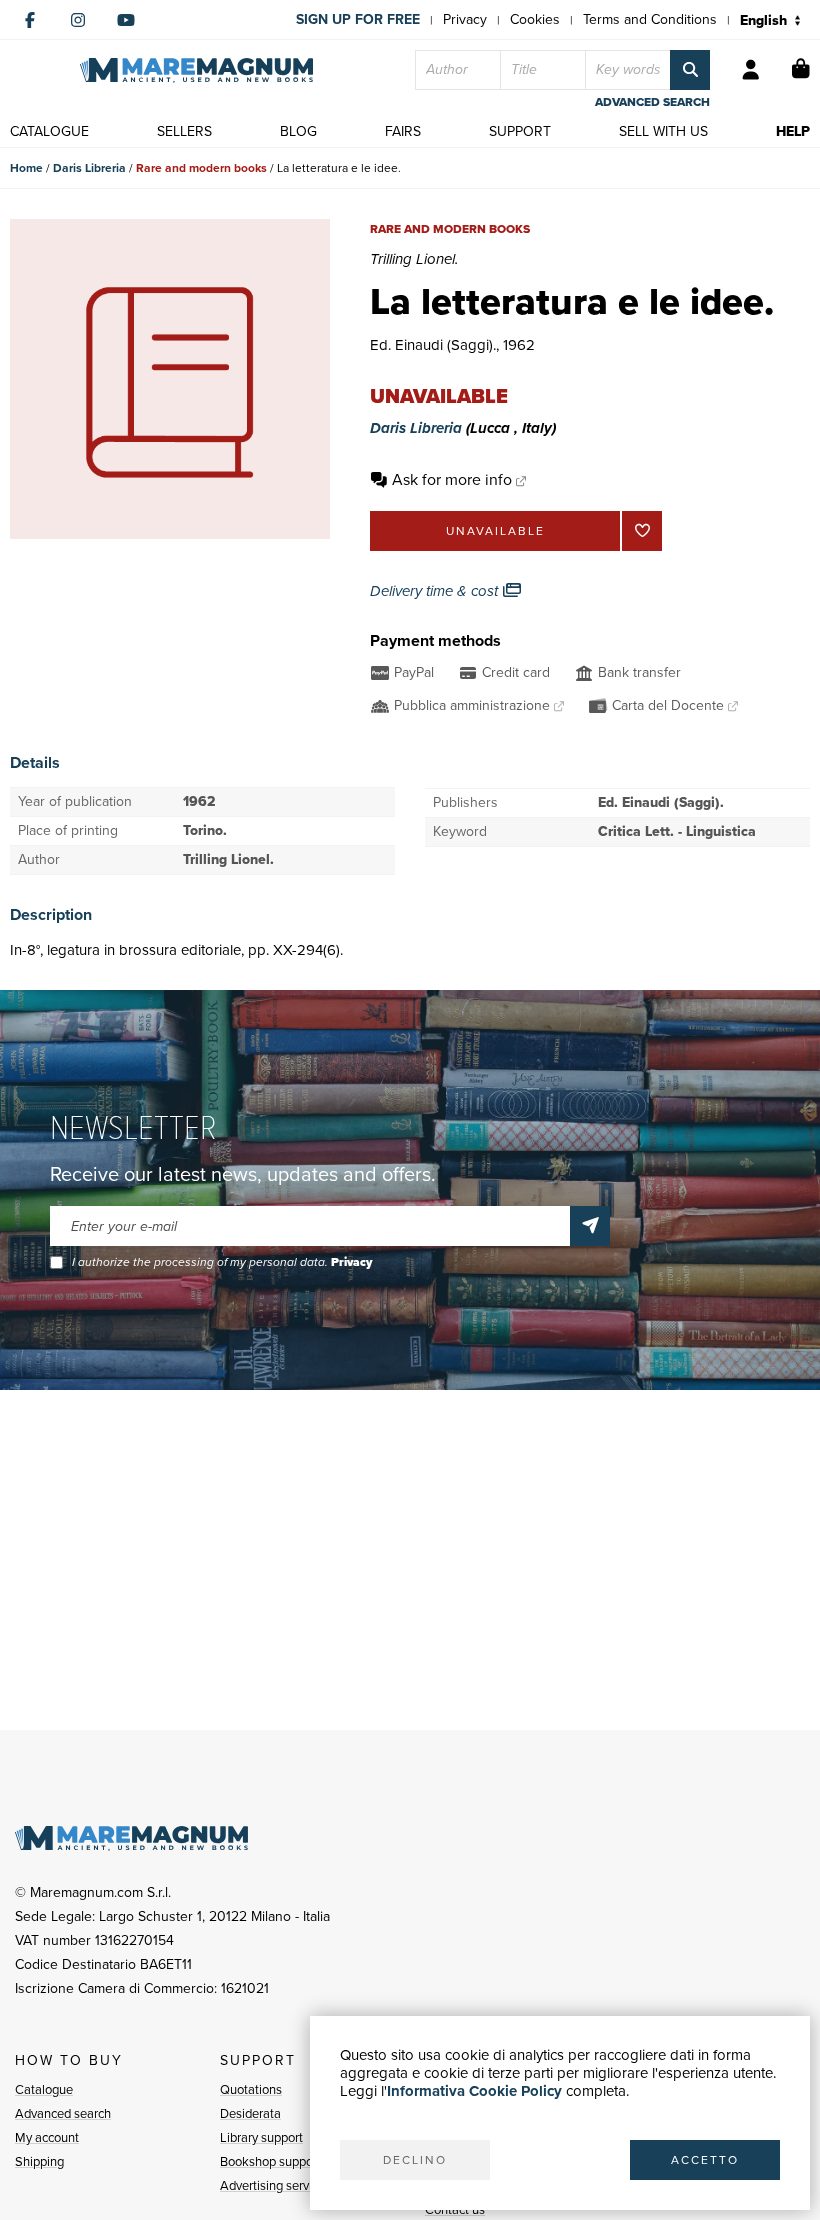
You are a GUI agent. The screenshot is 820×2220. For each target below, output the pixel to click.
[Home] (196, 70)
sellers (184, 131)
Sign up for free (358, 19)
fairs (403, 131)
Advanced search (63, 2113)
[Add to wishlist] (642, 531)
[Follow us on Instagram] (78, 20)
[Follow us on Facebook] (30, 20)
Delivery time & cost (436, 591)
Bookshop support (270, 2161)
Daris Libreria (89, 168)
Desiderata (250, 2113)
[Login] (751, 70)
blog (298, 131)
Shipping (39, 2161)
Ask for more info (452, 479)
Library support (261, 2137)
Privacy (465, 19)
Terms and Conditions (650, 19)
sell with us (663, 131)
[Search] (690, 70)
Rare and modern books (201, 168)
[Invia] (590, 1226)
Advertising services (275, 2185)
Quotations (251, 2089)
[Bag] (801, 70)
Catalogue (44, 2089)
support (520, 131)
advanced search (652, 102)
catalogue (49, 131)
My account (47, 2137)
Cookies (535, 19)
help (793, 131)
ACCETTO (705, 2160)
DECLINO (415, 2160)
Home (26, 168)
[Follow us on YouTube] (126, 20)
